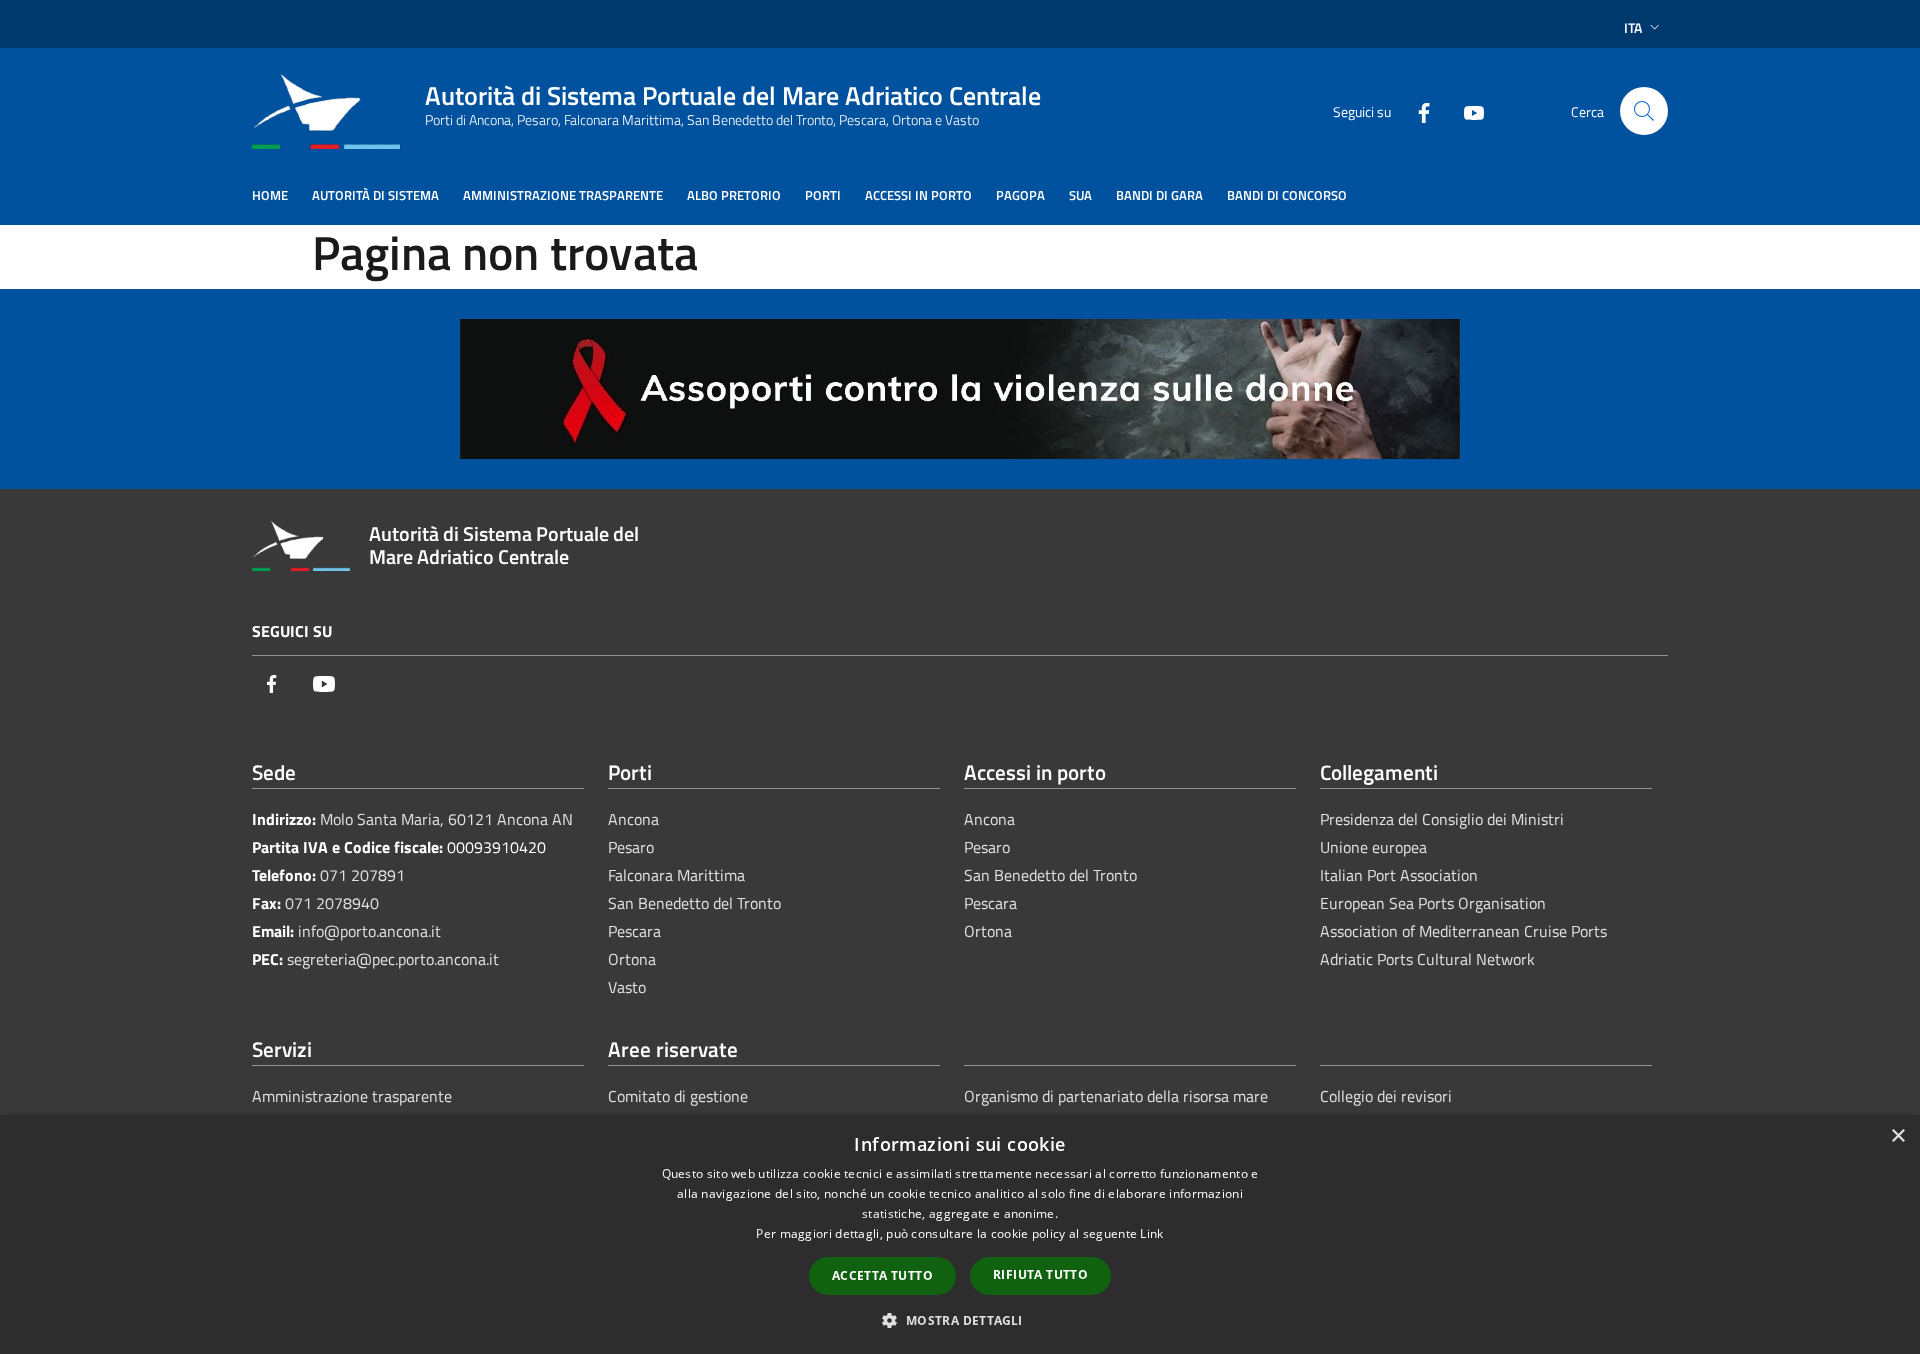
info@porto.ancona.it (369, 931)
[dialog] (960, 1234)
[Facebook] (1416, 110)
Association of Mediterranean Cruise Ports (1463, 931)
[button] (959, 1320)
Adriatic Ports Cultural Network (1427, 959)
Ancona (633, 819)
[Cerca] (1644, 111)
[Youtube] (1466, 110)
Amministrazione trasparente (352, 1096)
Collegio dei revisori (1386, 1096)
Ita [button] (1633, 27)
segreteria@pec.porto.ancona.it (393, 959)
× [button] (1897, 1136)
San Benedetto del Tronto (694, 903)
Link (1151, 1233)
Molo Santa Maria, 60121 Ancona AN (446, 819)
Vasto (627, 987)
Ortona (632, 959)
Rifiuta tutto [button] (1040, 1274)
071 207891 (362, 875)
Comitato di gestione (678, 1096)
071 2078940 (332, 903)
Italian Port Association (1399, 875)
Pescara (634, 931)
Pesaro (631, 847)
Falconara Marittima (676, 875)
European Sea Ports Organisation (1433, 903)
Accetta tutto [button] (882, 1275)
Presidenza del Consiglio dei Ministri (1442, 819)
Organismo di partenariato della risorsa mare (1116, 1096)
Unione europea (1373, 847)
